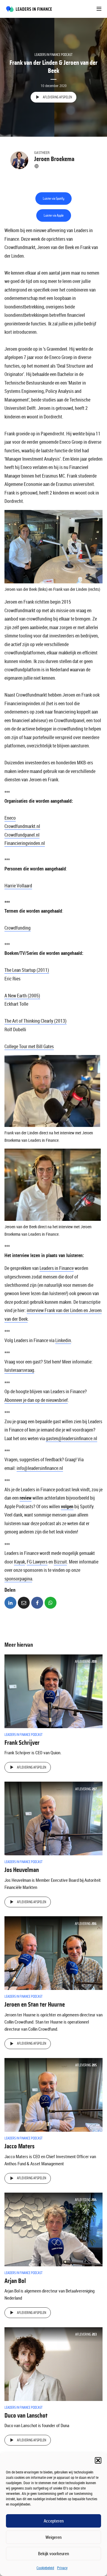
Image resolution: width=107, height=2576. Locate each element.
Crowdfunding (18, 928)
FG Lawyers (37, 1562)
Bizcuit (60, 1562)
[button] (98, 2460)
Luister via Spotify (53, 199)
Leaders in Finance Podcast (53, 55)
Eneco (10, 818)
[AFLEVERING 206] (53, 1953)
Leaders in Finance (57, 1268)
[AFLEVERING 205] (53, 2094)
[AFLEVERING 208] (53, 1691)
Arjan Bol (15, 2281)
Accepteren (54, 2521)
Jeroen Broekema (54, 159)
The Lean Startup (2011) (27, 970)
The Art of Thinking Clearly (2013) (36, 1021)
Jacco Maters (19, 2146)
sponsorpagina (18, 1579)
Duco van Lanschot (26, 2416)
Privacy (62, 2568)
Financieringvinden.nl (25, 843)
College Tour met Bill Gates (29, 1046)
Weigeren (53, 2537)
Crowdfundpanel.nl (22, 835)
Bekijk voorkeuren (53, 2553)
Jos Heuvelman (22, 1870)
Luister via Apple (54, 215)
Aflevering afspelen (57, 97)
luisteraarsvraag (19, 1370)
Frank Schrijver (22, 1743)
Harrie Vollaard (18, 886)
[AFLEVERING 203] (53, 2364)
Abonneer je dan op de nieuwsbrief (36, 1400)
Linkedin (63, 1340)
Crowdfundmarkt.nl (22, 826)
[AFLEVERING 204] (53, 2229)
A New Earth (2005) (22, 996)
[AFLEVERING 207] (53, 1818)
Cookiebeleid (45, 2568)
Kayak (19, 1562)
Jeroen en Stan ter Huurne (35, 2005)
